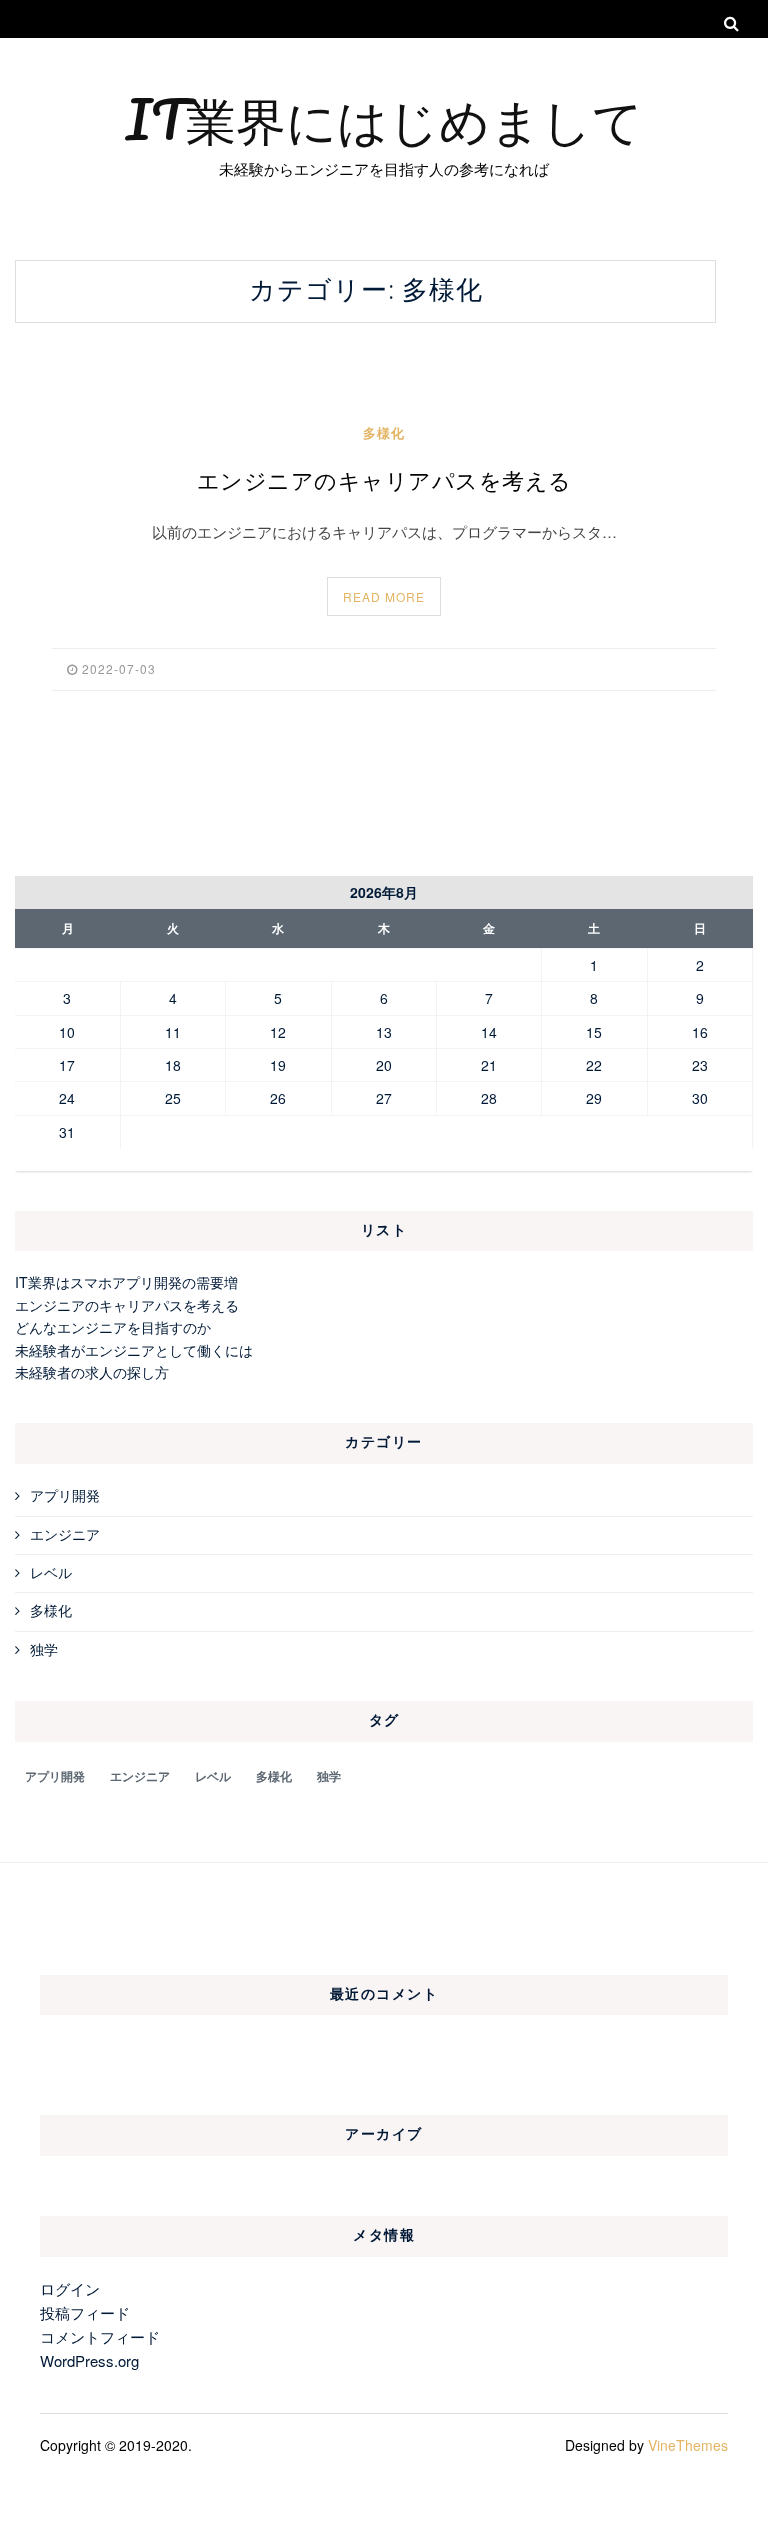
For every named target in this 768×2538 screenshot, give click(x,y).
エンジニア (65, 1534)
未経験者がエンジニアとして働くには (134, 1350)
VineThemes (688, 2445)
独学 (44, 1649)
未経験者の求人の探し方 (92, 1372)
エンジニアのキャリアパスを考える (384, 482)
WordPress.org (89, 2360)
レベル (51, 1572)
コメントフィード (100, 2336)
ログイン (70, 2288)
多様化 (384, 432)
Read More (384, 596)
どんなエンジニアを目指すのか (113, 1327)
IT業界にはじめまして (384, 119)
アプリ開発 (65, 1495)
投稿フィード (85, 2312)
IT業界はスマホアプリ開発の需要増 (126, 1282)
